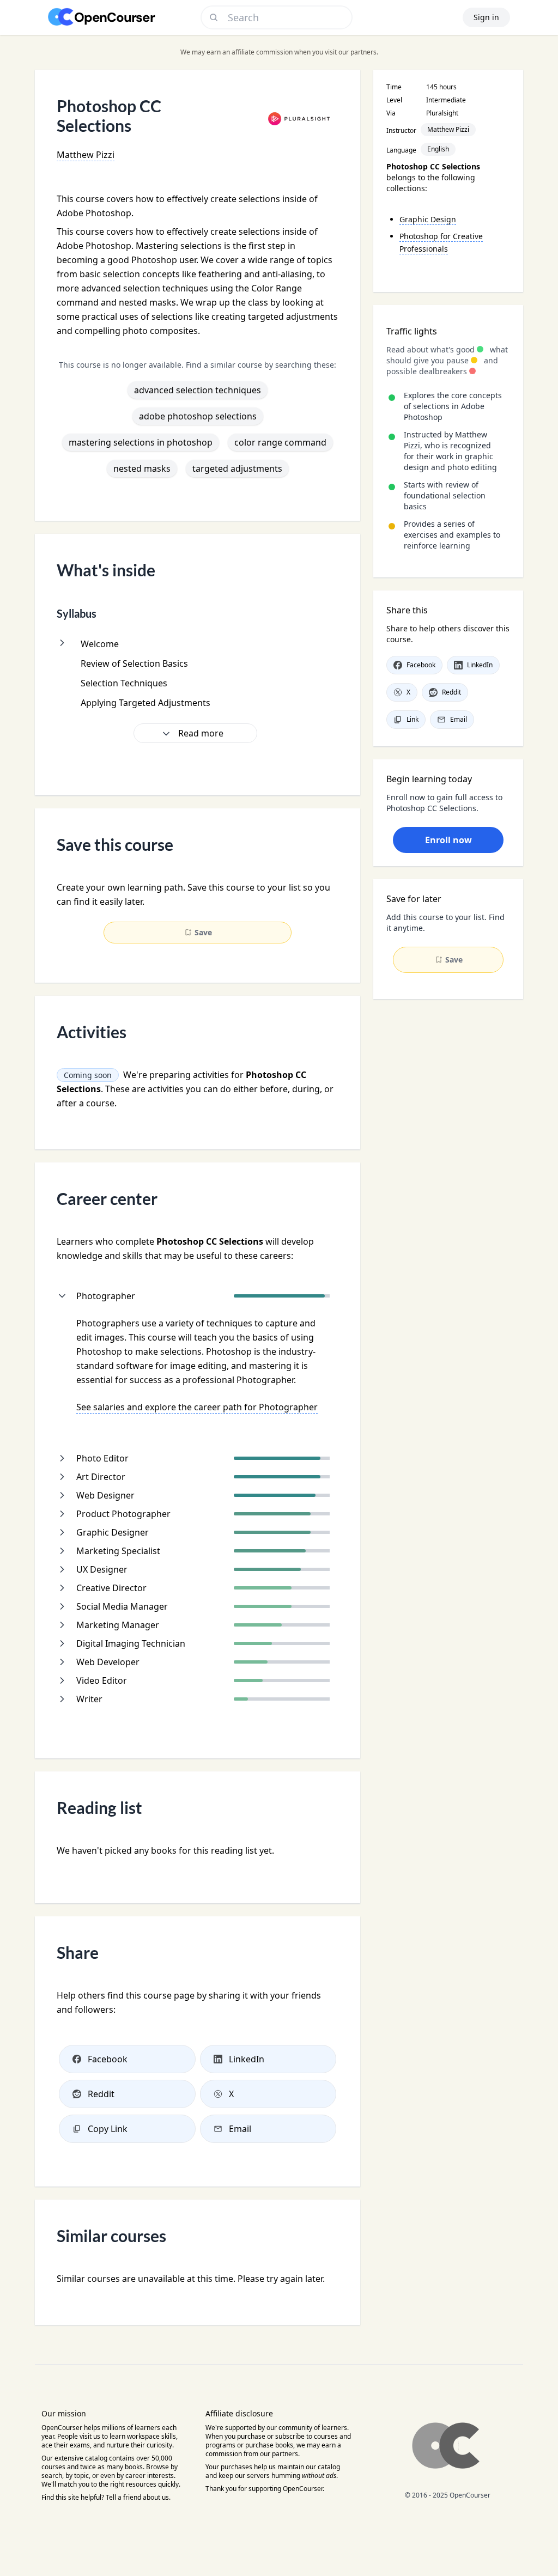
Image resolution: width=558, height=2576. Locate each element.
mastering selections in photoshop (141, 442)
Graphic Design (428, 219)
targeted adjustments (237, 468)
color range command (280, 442)
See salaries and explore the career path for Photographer (197, 1407)
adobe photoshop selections (198, 416)
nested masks (142, 468)
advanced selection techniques (198, 390)
